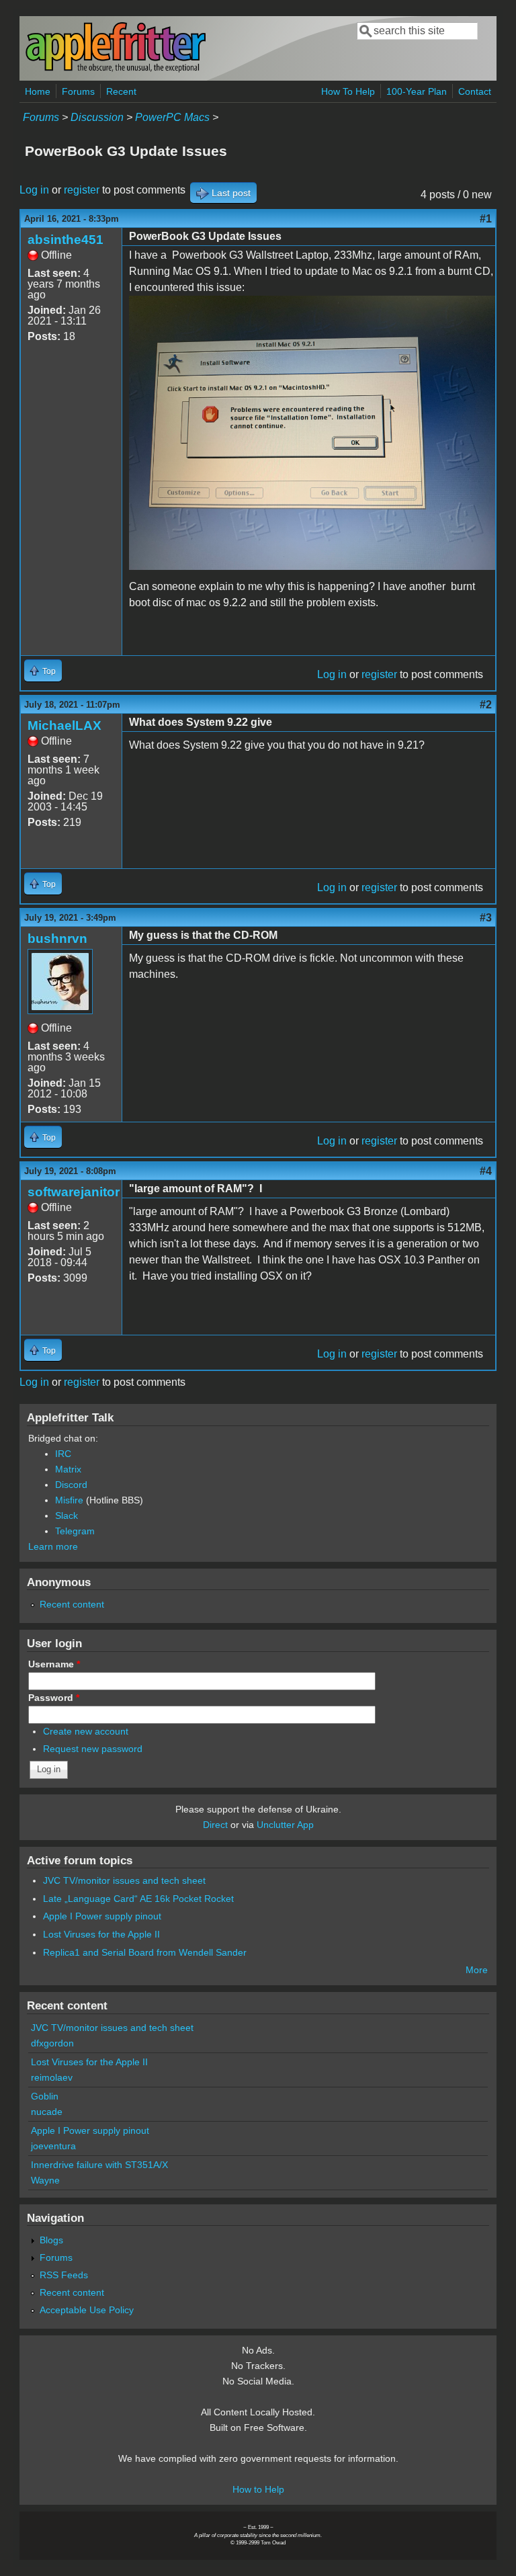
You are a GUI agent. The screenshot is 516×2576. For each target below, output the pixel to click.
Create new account (86, 1731)
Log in (34, 190)
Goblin (45, 2096)
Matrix (68, 1469)
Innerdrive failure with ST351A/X (99, 2165)
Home (38, 91)
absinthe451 (66, 240)
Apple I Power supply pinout (102, 1916)
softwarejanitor (74, 1192)
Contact (475, 91)
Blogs (51, 2240)
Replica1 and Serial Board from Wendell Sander (145, 1952)
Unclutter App (285, 1825)
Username (54, 1664)
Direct (215, 1825)
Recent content (72, 1604)
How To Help (348, 91)
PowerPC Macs (172, 117)
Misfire (69, 1500)
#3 (486, 918)
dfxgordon (52, 2043)
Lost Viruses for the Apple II (101, 1934)
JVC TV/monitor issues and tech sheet (124, 1880)
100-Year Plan (417, 91)
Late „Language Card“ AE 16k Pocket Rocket (138, 1899)
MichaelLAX (64, 725)
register (82, 190)
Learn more (53, 1546)
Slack (67, 1515)
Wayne (45, 2180)
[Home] (116, 70)
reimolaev (52, 2077)
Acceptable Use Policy (87, 2310)
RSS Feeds (64, 2275)
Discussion (97, 117)
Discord (71, 1485)
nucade (47, 2112)
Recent (121, 91)
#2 (486, 705)
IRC (63, 1454)
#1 (486, 219)
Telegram (75, 1531)
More (477, 1970)
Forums (78, 91)
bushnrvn (57, 939)
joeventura (53, 2146)
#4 (486, 1171)
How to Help (258, 2489)
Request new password (93, 1749)
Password (54, 1698)
